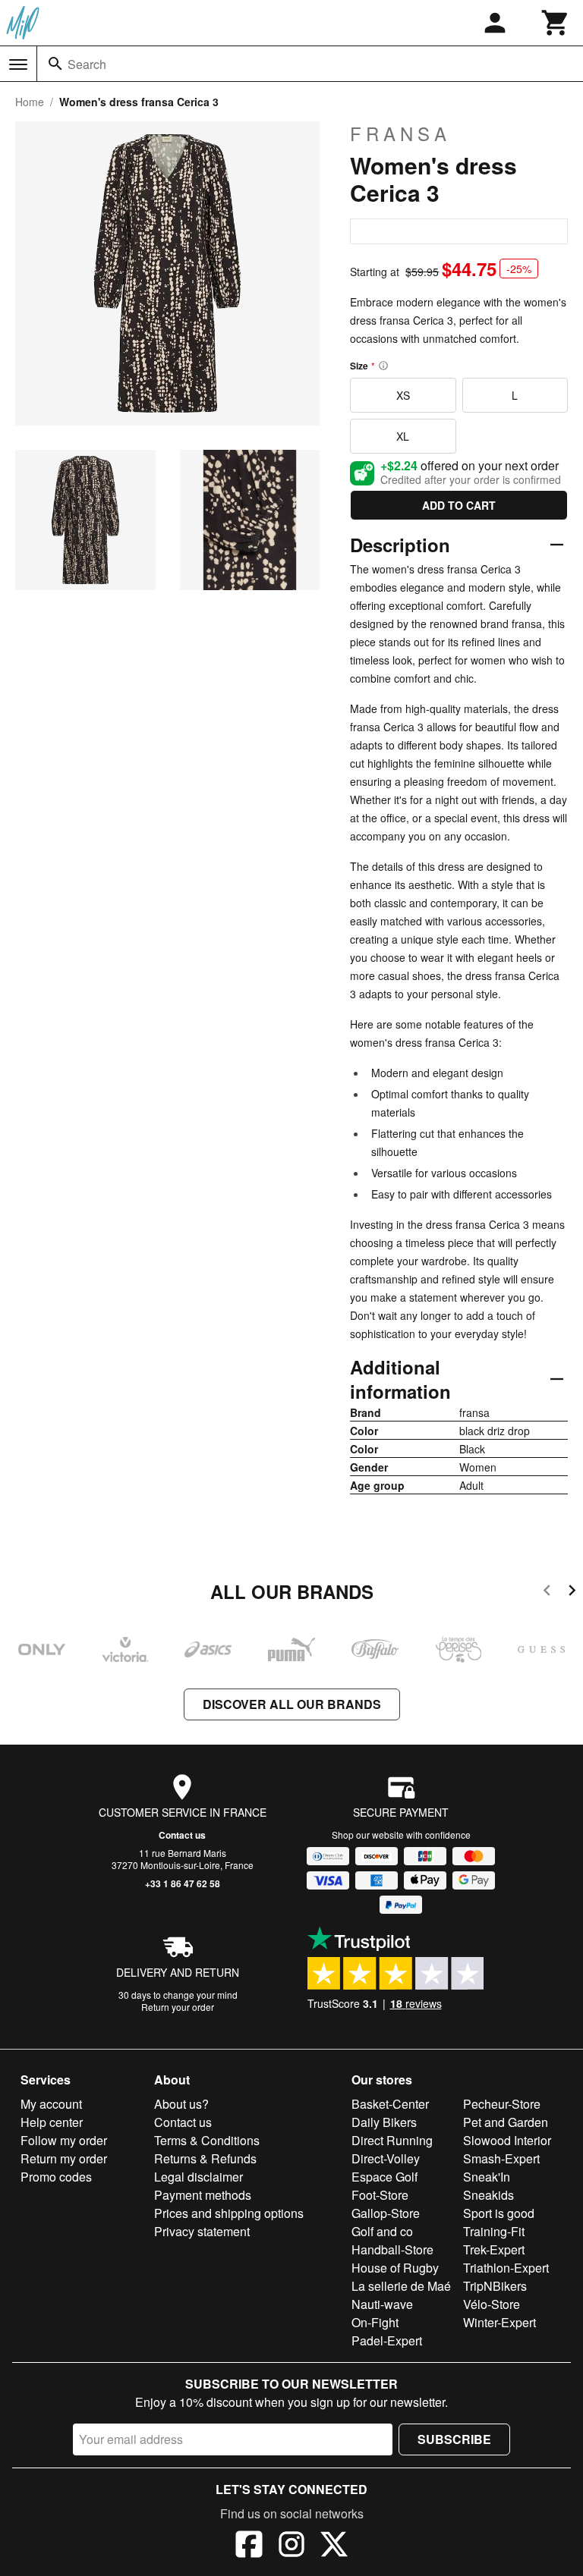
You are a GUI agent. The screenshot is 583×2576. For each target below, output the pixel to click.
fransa (400, 134)
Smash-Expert (501, 2158)
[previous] (547, 1593)
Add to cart (459, 505)
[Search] (55, 64)
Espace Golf (384, 2177)
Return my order (64, 2158)
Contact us (182, 1835)
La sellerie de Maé (401, 2286)
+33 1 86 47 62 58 (183, 1883)
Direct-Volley (386, 2158)
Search (87, 64)
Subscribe (454, 2439)
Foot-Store (380, 2195)
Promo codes (56, 2177)
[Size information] (383, 366)
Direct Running (392, 2140)
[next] (572, 1593)
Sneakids (488, 2195)
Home (30, 102)
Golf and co (382, 2231)
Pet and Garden (506, 2122)
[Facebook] (249, 2546)
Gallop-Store (386, 2213)
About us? (181, 2104)
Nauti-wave (382, 2304)
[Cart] (556, 23)
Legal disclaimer (199, 2177)
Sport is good (499, 2213)
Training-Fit (494, 2231)
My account (51, 2104)
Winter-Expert (499, 2322)
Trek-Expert (494, 2249)
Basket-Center (390, 2104)
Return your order (178, 2007)
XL (403, 436)
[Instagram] (291, 2546)
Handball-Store (392, 2249)
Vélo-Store (492, 2304)
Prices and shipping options (229, 2213)
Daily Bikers (384, 2122)
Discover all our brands (292, 1704)
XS (403, 395)
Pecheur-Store (502, 2104)
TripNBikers (495, 2286)
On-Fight (375, 2322)
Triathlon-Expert (506, 2268)
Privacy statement (202, 2231)
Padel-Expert (387, 2340)
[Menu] (18, 64)
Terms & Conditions (207, 2140)
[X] (334, 2546)
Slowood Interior (507, 2140)
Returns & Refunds (205, 2158)
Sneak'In (487, 2177)
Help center (52, 2122)
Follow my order (64, 2140)
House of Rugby (395, 2268)
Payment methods (203, 2195)
